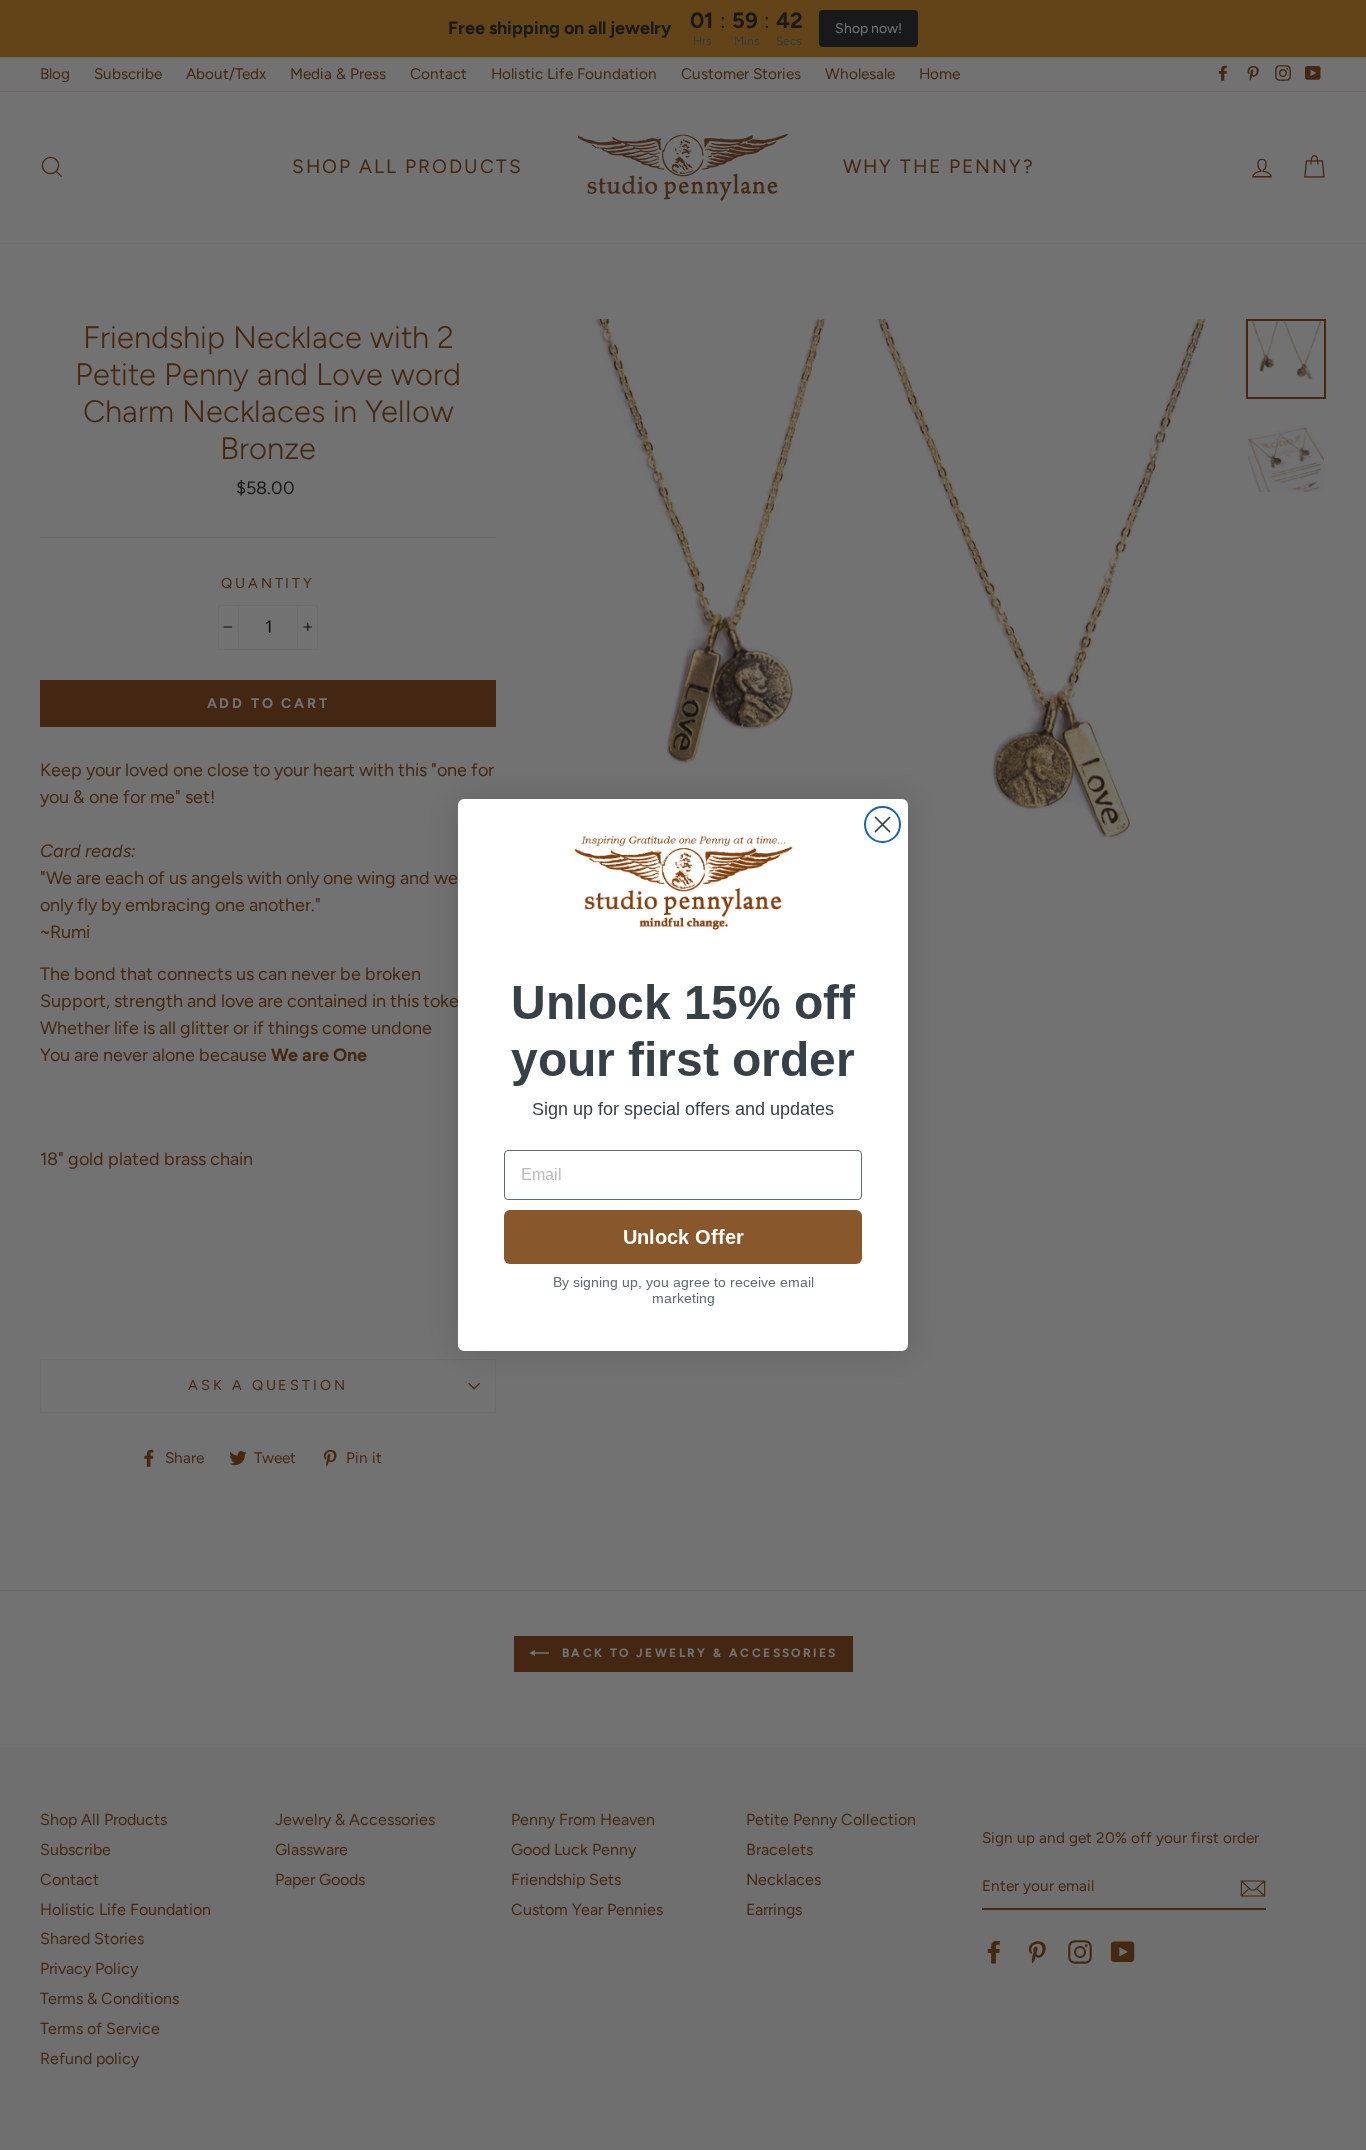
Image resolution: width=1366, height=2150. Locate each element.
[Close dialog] (882, 824)
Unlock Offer (683, 1237)
